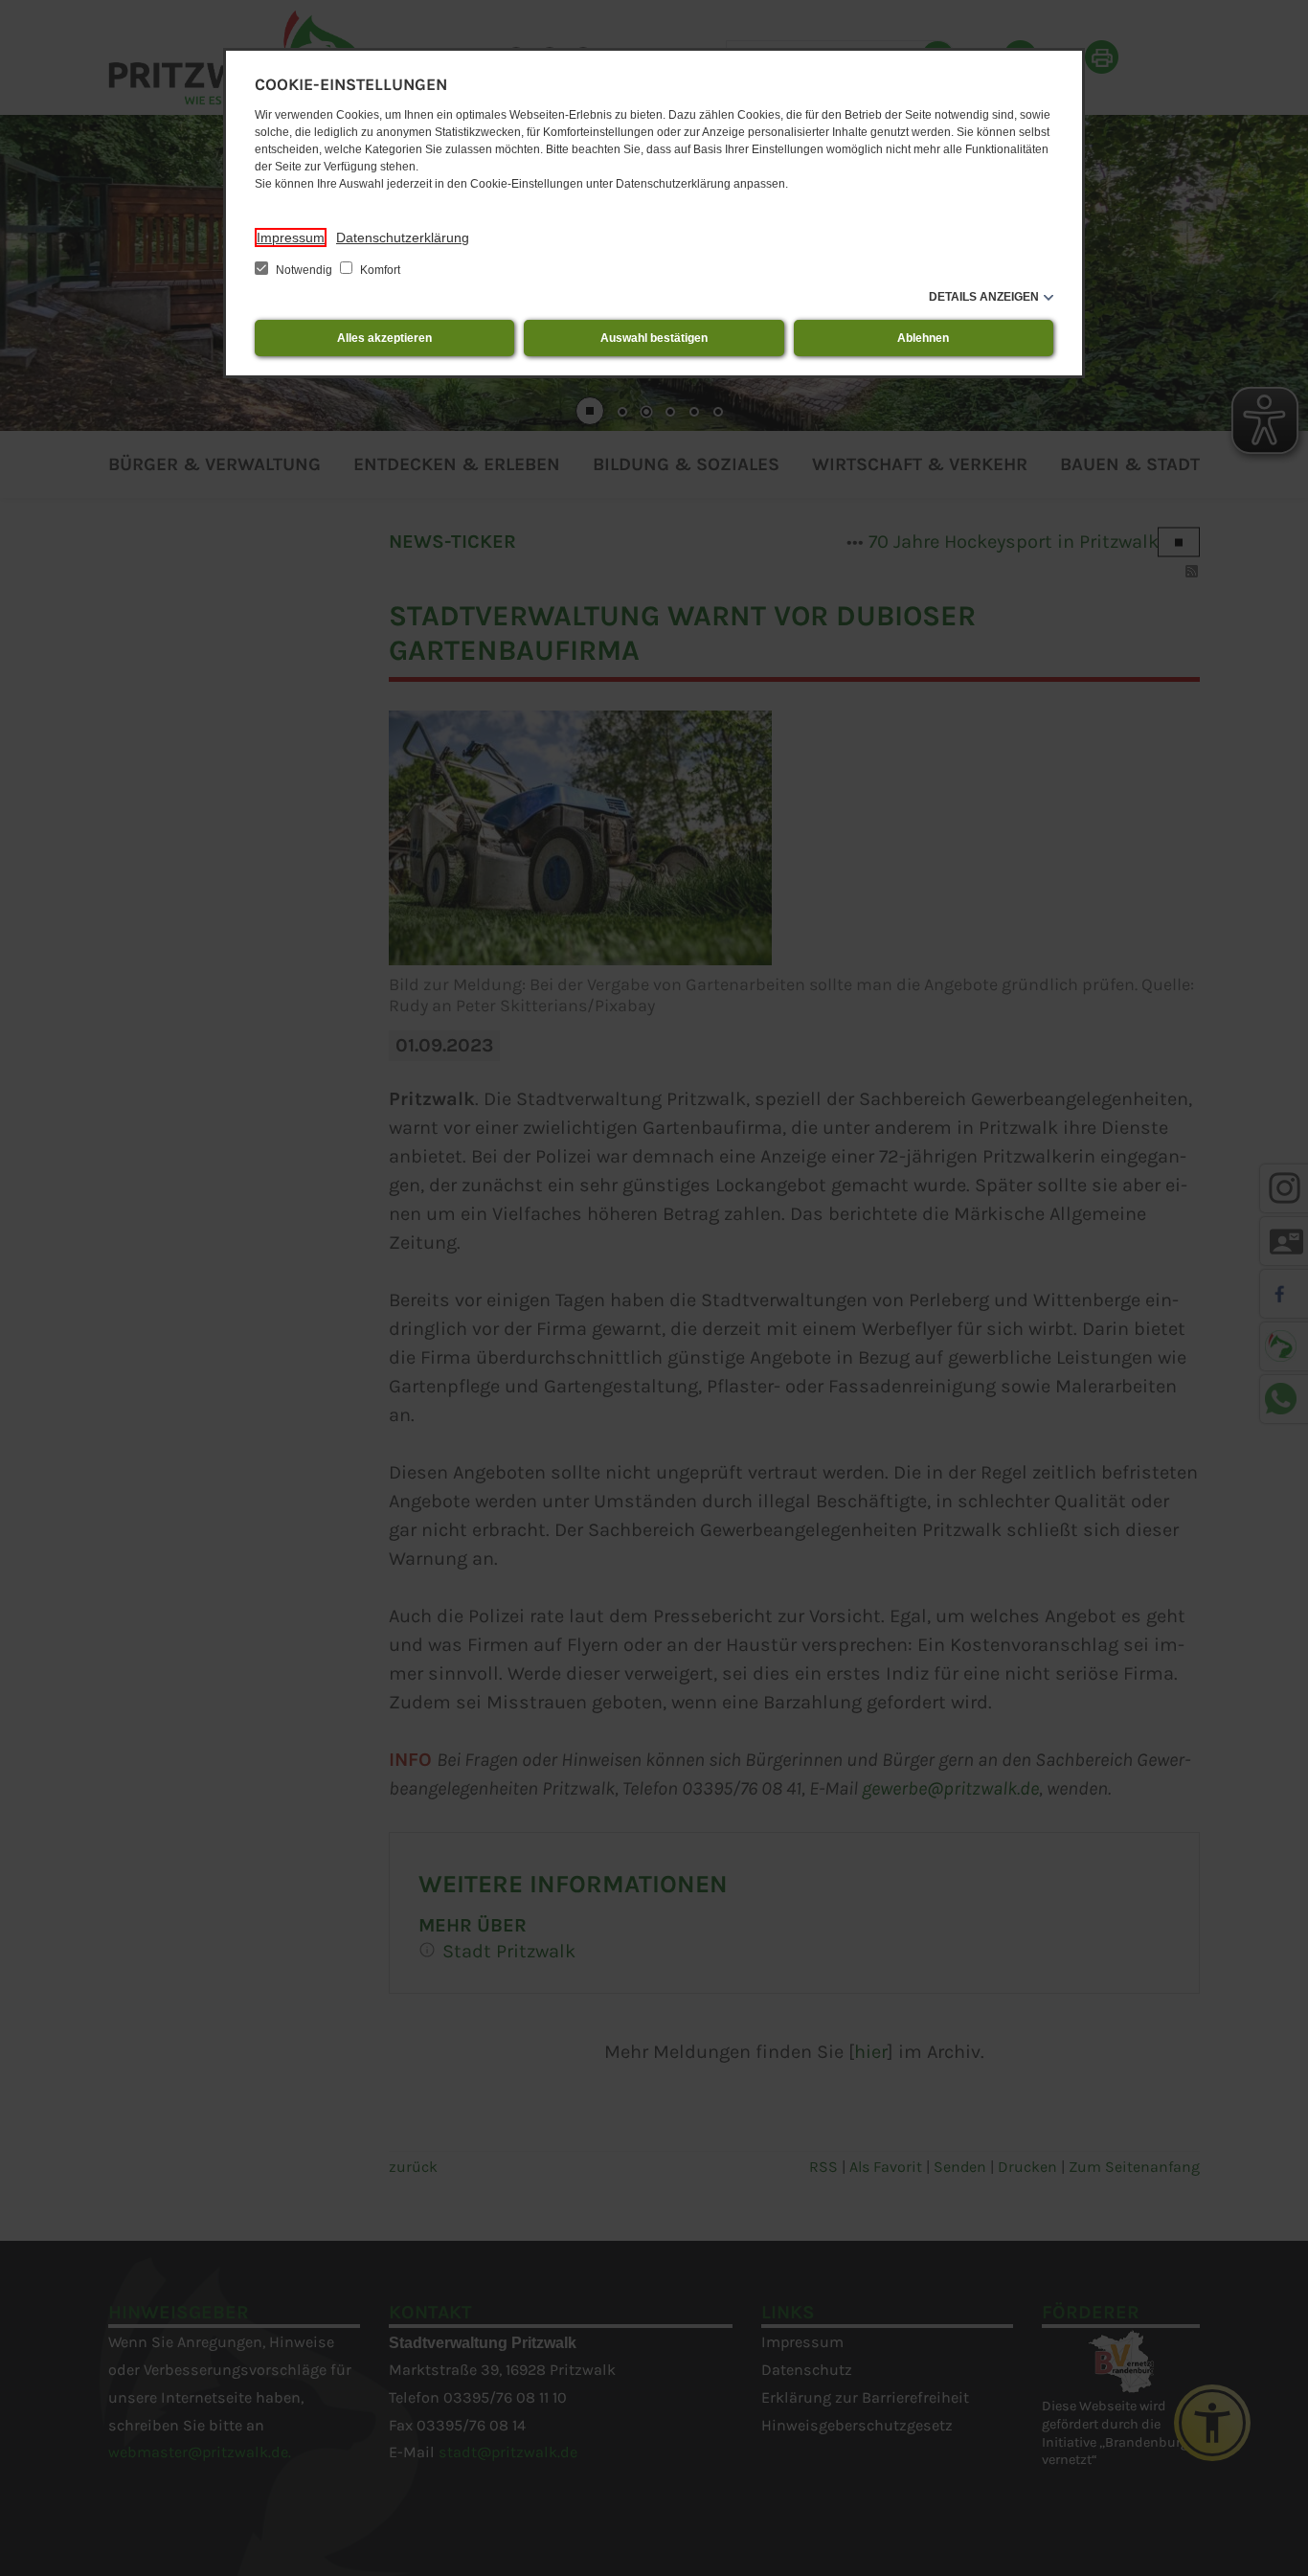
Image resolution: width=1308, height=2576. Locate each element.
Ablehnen (923, 338)
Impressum (291, 237)
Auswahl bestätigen (654, 338)
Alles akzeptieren (384, 338)
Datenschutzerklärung (403, 237)
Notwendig (304, 270)
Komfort (379, 270)
